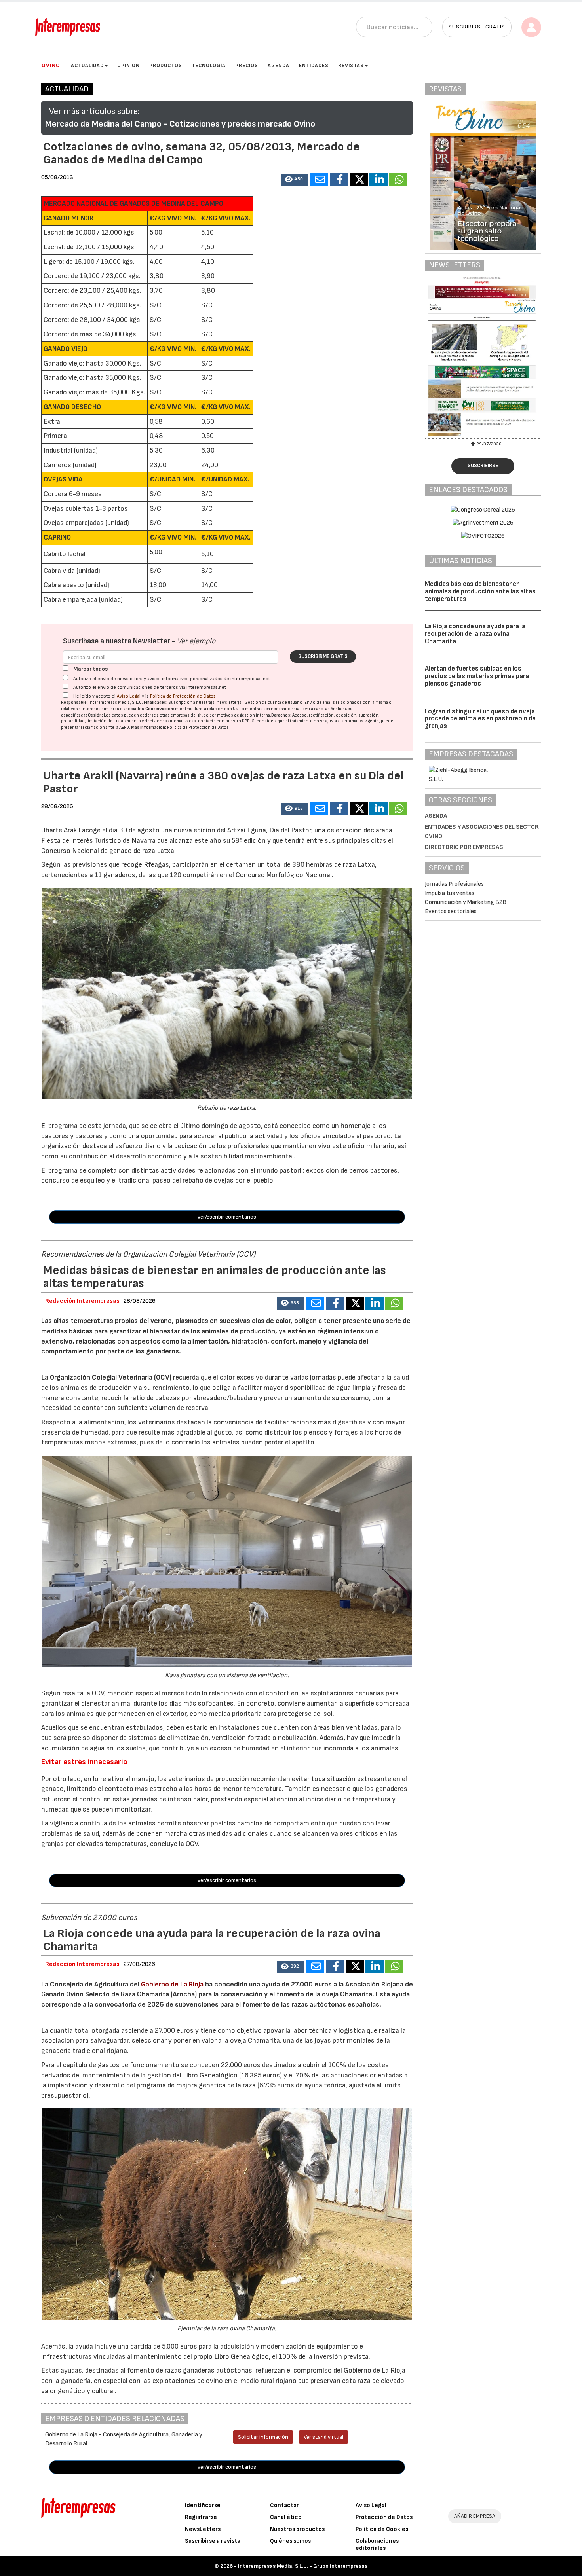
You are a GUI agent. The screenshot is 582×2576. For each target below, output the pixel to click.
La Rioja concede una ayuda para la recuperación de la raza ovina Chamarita (475, 634)
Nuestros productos (297, 2529)
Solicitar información (263, 2437)
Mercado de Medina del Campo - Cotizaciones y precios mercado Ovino (180, 124)
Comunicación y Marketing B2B (466, 902)
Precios (247, 66)
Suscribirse (483, 466)
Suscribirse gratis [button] (477, 27)
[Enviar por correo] (319, 180)
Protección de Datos (384, 2517)
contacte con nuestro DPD (224, 721)
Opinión (128, 66)
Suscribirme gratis (323, 656)
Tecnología (209, 66)
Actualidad (87, 66)
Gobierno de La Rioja (172, 1984)
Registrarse (201, 2517)
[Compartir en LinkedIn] (378, 180)
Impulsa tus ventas (450, 893)
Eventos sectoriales (451, 911)
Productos (166, 66)
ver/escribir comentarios (227, 1217)
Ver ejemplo (196, 641)
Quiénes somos (290, 2541)
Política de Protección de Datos (183, 696)
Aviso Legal (129, 696)
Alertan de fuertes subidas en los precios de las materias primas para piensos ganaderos (477, 676)
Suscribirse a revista (213, 2541)
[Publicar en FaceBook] (339, 180)
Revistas (351, 66)
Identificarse (203, 2505)
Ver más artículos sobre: (94, 111)
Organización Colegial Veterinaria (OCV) (111, 1377)
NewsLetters (203, 2529)
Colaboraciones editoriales (377, 2545)
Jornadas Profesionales (454, 884)
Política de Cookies (382, 2529)
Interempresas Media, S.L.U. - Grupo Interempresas (303, 2566)
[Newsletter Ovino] (483, 357)
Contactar (284, 2505)
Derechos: (281, 715)
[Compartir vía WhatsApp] (398, 180)
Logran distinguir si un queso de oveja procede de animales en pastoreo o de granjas (480, 719)
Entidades (314, 66)
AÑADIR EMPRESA (475, 2516)
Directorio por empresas (464, 847)
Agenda (279, 66)
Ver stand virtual (323, 2437)
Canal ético (286, 2517)
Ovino (51, 65)
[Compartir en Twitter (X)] (359, 180)
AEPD (124, 727)
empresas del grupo (190, 715)
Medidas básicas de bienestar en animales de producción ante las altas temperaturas (480, 591)
